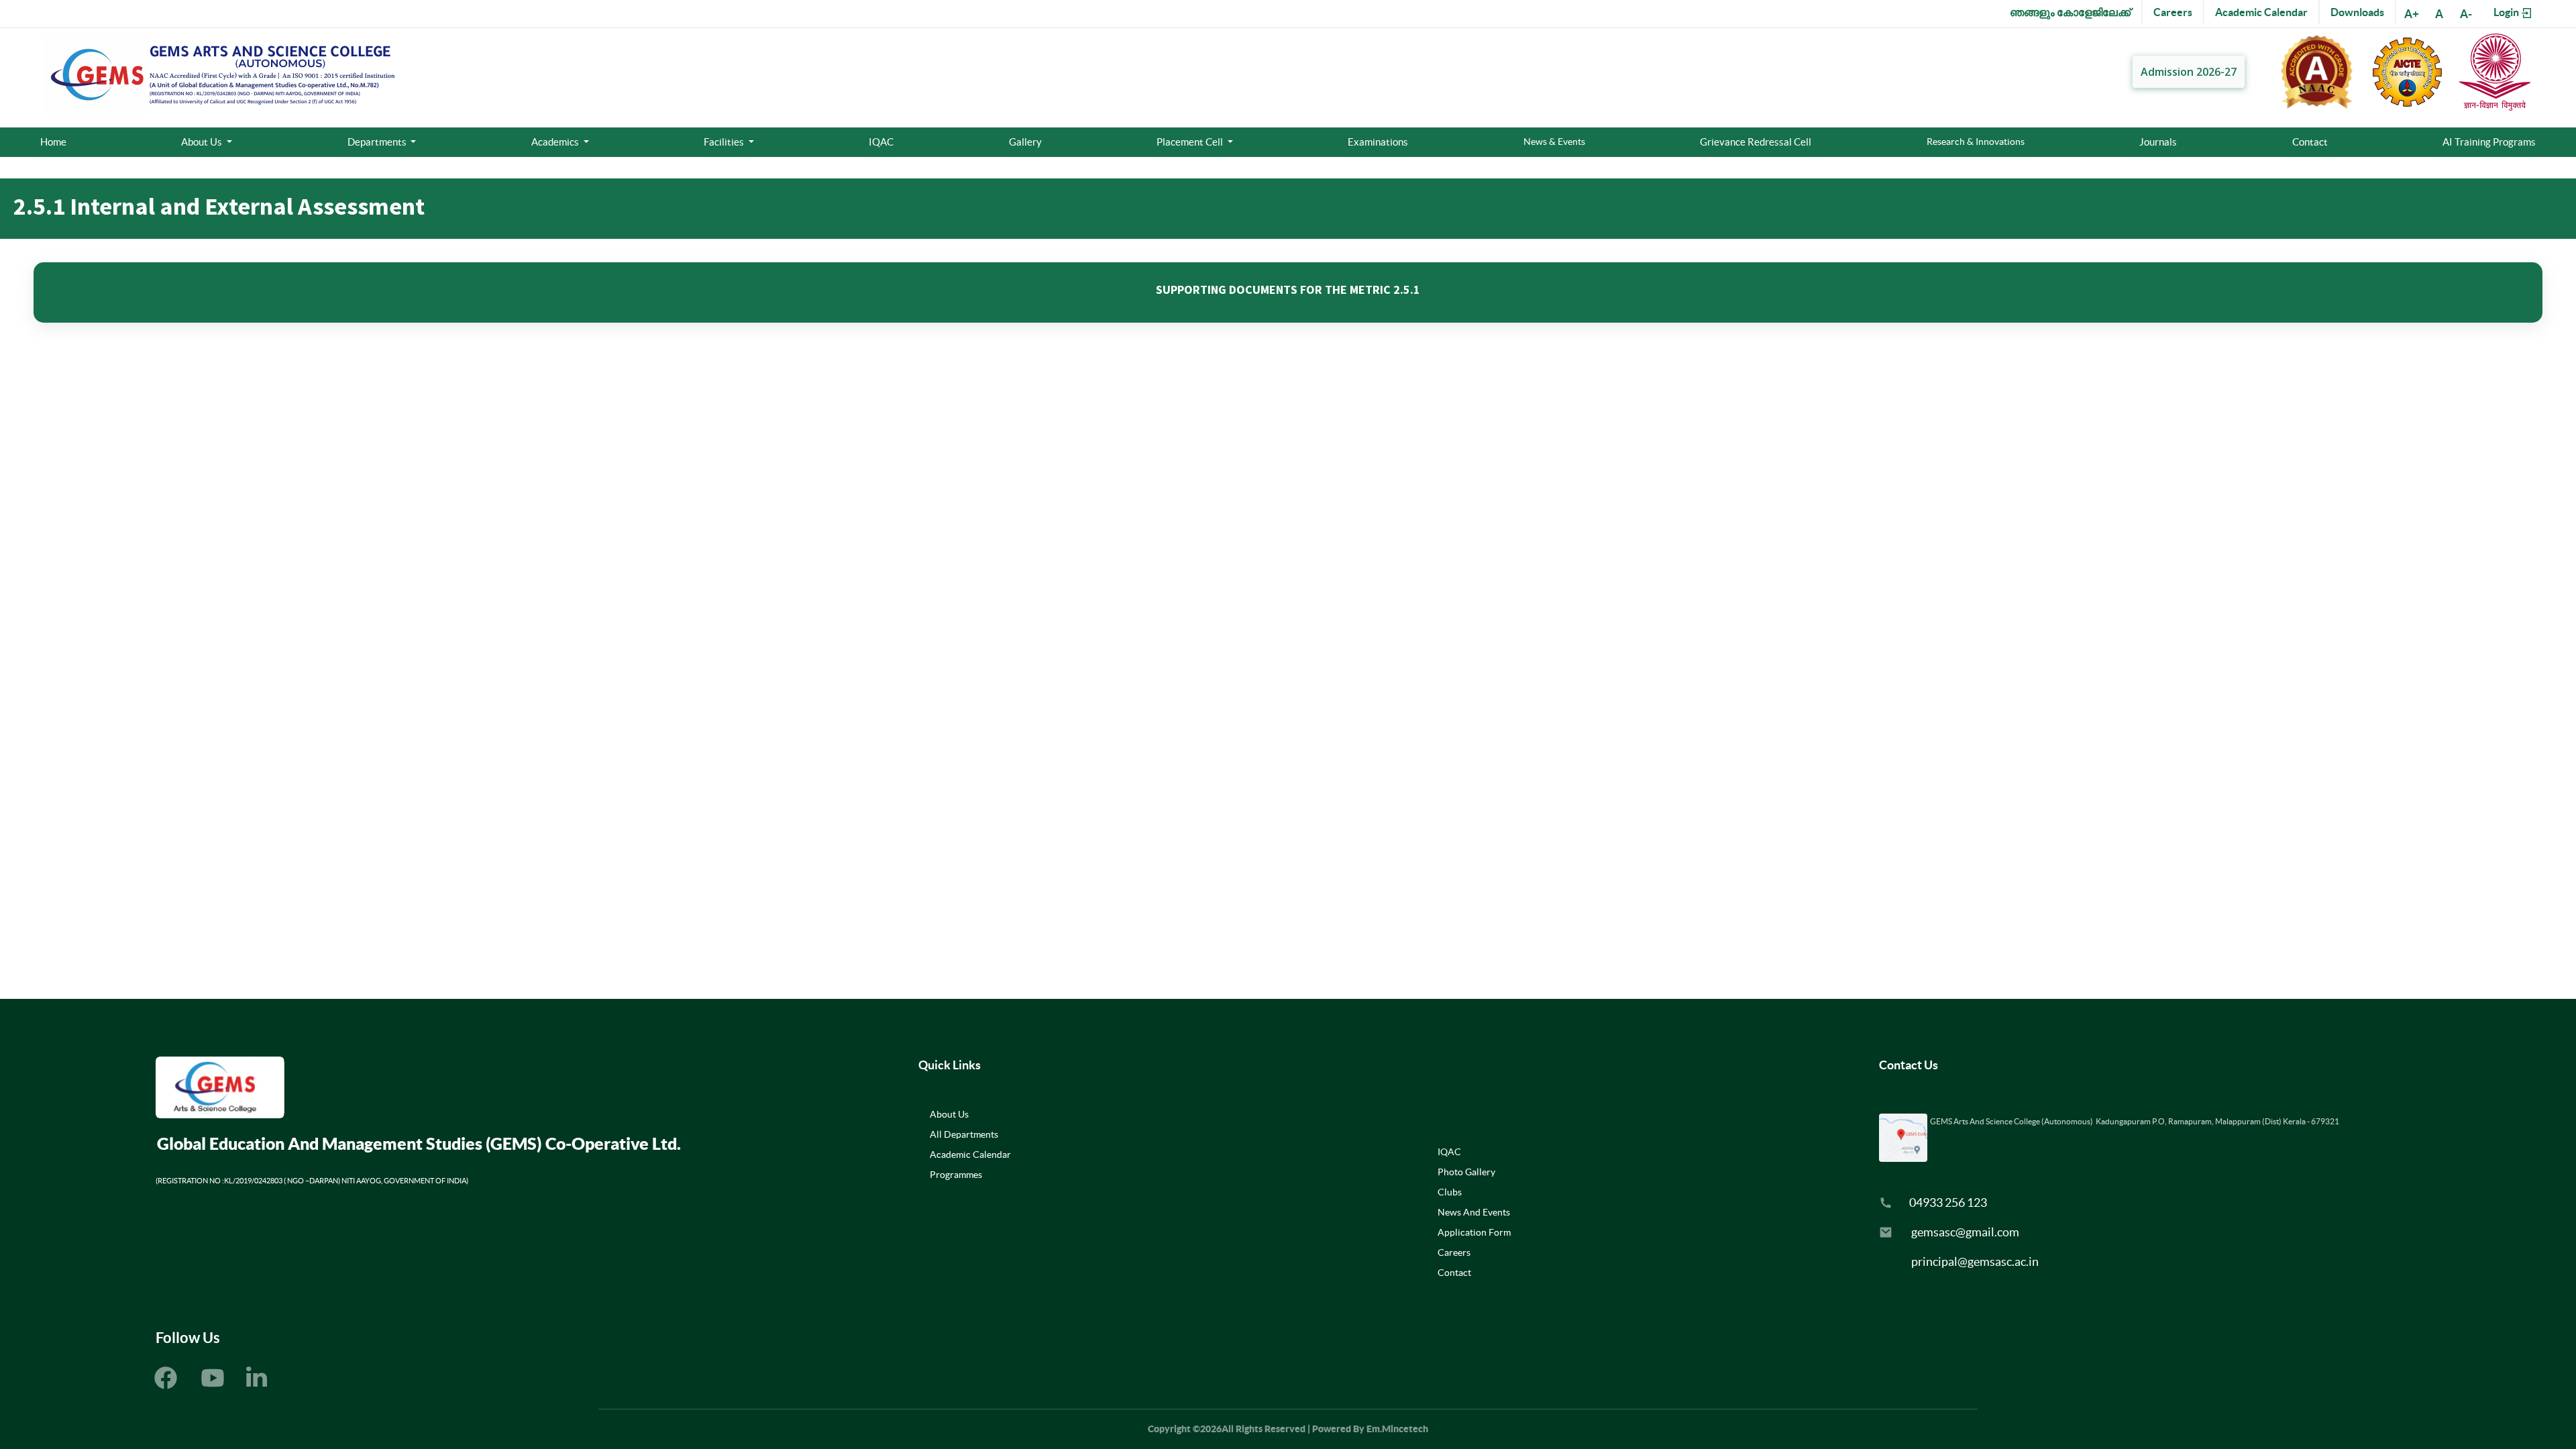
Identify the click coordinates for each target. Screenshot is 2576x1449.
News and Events (1474, 1212)
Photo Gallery (1466, 1172)
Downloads (2357, 12)
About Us (203, 142)
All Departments (964, 1134)
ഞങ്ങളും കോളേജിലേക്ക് (2070, 12)
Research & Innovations (1976, 142)
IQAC (881, 142)
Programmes (956, 1175)
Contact (2310, 142)
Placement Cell (1191, 142)
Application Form (1474, 1232)
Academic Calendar (2261, 12)
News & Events (1554, 142)
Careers (2173, 12)
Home (53, 142)
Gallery (1025, 142)
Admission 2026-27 (2189, 72)
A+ (2412, 14)
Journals (2158, 142)
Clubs (1450, 1192)
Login (2507, 12)
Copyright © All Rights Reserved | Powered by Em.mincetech (1288, 1429)
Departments (378, 142)
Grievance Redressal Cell (1756, 142)
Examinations (1378, 142)
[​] (257, 1381)
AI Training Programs (2489, 142)
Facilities (725, 142)
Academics (556, 142)
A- (2466, 14)
